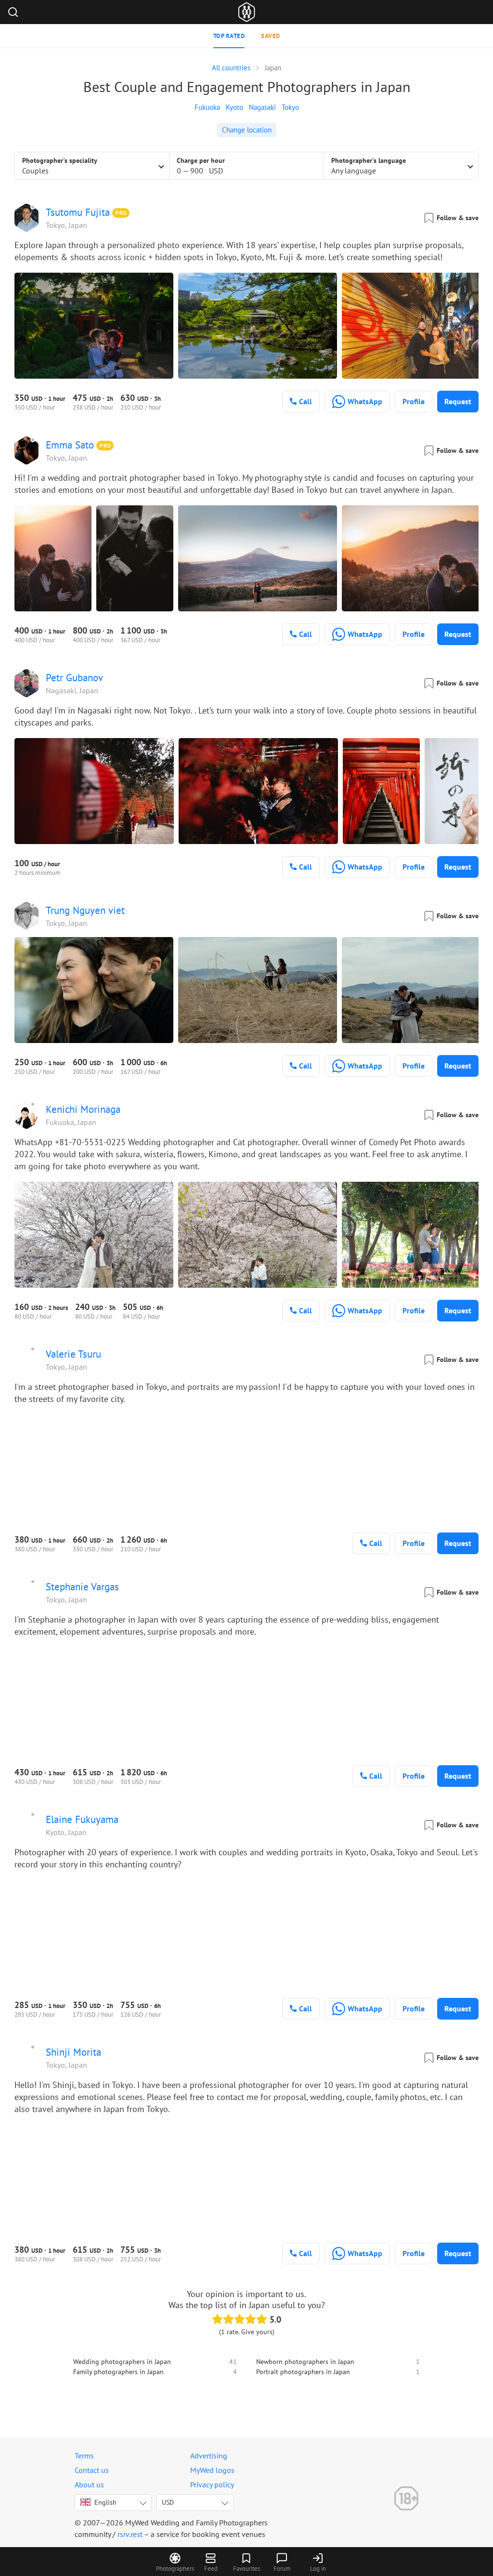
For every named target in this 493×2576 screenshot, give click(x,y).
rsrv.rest (130, 2534)
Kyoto (234, 107)
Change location (247, 130)
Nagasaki (262, 107)
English (105, 2502)
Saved (271, 36)
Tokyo (290, 107)
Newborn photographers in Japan (305, 2362)
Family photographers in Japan (118, 2372)
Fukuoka (207, 107)
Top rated (229, 36)
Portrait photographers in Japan (303, 2372)
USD (168, 2502)
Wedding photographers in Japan (122, 2362)
